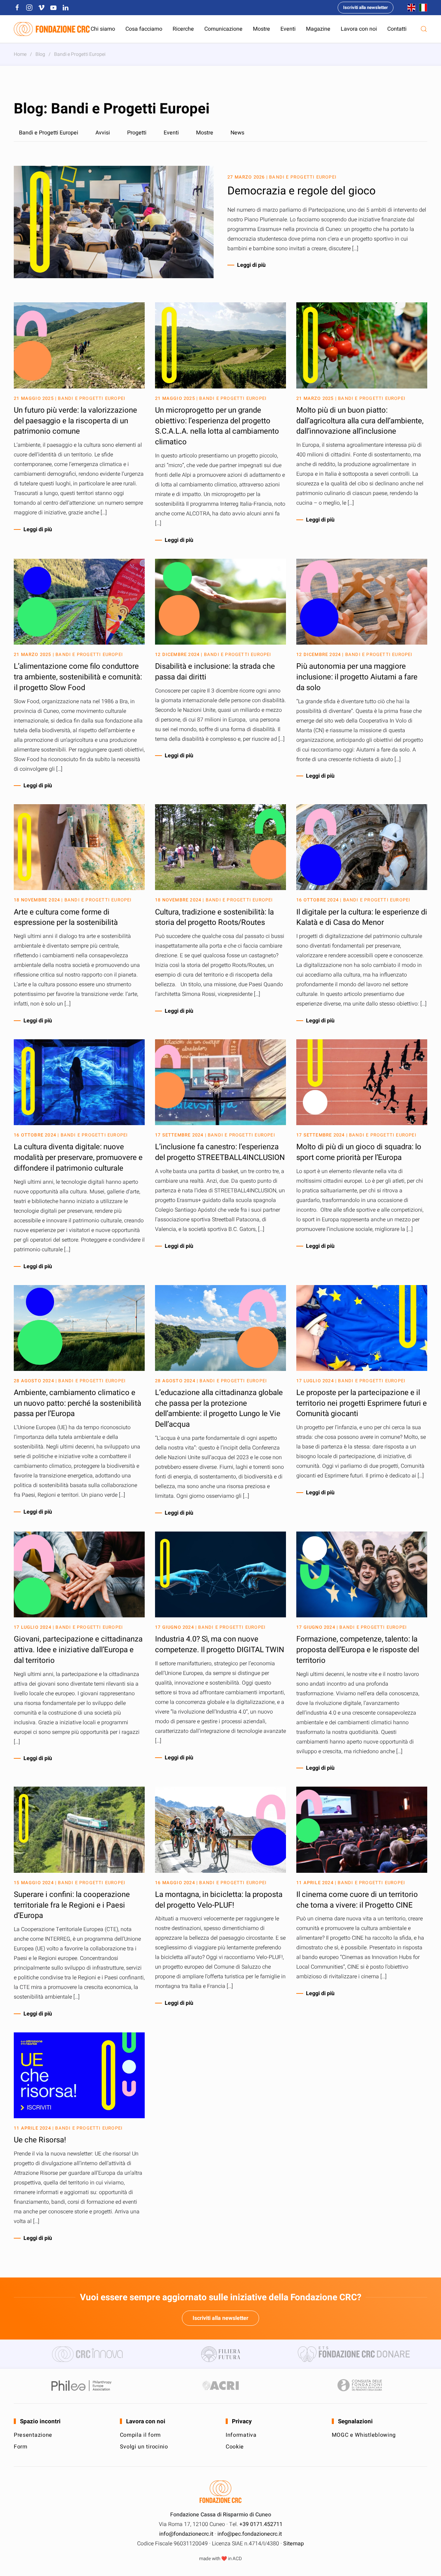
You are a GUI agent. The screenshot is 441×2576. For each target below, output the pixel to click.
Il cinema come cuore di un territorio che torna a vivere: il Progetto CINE (357, 1900)
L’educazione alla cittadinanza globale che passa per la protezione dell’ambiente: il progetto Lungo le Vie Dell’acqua (219, 1408)
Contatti (397, 29)
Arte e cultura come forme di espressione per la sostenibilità (66, 917)
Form (21, 2447)
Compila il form (141, 2435)
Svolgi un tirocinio (144, 2447)
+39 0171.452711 (261, 2524)
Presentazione (33, 2435)
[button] (424, 29)
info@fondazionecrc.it (186, 2534)
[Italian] (421, 7)
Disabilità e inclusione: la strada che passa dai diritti (215, 672)
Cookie (235, 2447)
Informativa (241, 2435)
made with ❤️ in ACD (220, 2559)
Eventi (288, 29)
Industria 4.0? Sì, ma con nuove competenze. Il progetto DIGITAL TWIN (220, 1644)
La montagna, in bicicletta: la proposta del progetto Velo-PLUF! (219, 1900)
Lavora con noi (359, 29)
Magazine (318, 29)
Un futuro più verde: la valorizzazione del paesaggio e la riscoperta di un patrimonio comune (75, 421)
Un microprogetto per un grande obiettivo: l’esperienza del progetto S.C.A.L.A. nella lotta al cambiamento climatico (217, 426)
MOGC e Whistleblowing (364, 2435)
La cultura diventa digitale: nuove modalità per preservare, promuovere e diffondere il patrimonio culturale (78, 1158)
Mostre (261, 29)
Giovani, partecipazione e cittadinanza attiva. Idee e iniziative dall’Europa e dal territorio (78, 1650)
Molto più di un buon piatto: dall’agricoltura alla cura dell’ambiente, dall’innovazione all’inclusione (360, 421)
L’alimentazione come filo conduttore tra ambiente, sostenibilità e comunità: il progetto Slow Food (78, 677)
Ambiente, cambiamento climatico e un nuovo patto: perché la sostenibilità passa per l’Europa (78, 1403)
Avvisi (103, 133)
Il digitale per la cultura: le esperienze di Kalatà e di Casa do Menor (362, 917)
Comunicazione (223, 29)
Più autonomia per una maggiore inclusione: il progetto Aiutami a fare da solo (357, 677)
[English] (410, 7)
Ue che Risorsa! (40, 2140)
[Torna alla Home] (52, 29)
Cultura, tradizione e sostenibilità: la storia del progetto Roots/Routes (214, 917)
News (237, 133)
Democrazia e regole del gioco (301, 191)
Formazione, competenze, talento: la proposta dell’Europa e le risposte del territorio (358, 1650)
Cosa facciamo (144, 29)
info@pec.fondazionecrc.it (250, 2534)
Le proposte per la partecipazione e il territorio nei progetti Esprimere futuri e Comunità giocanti (362, 1403)
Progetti (137, 133)
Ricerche (183, 29)
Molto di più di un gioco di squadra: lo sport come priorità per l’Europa (359, 1152)
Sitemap (294, 2544)
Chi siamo (103, 29)
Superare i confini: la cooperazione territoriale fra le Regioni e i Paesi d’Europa (72, 1905)
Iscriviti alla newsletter (366, 7)
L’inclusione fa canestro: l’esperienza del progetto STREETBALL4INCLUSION (220, 1152)
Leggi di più (251, 265)
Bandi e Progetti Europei (49, 133)
